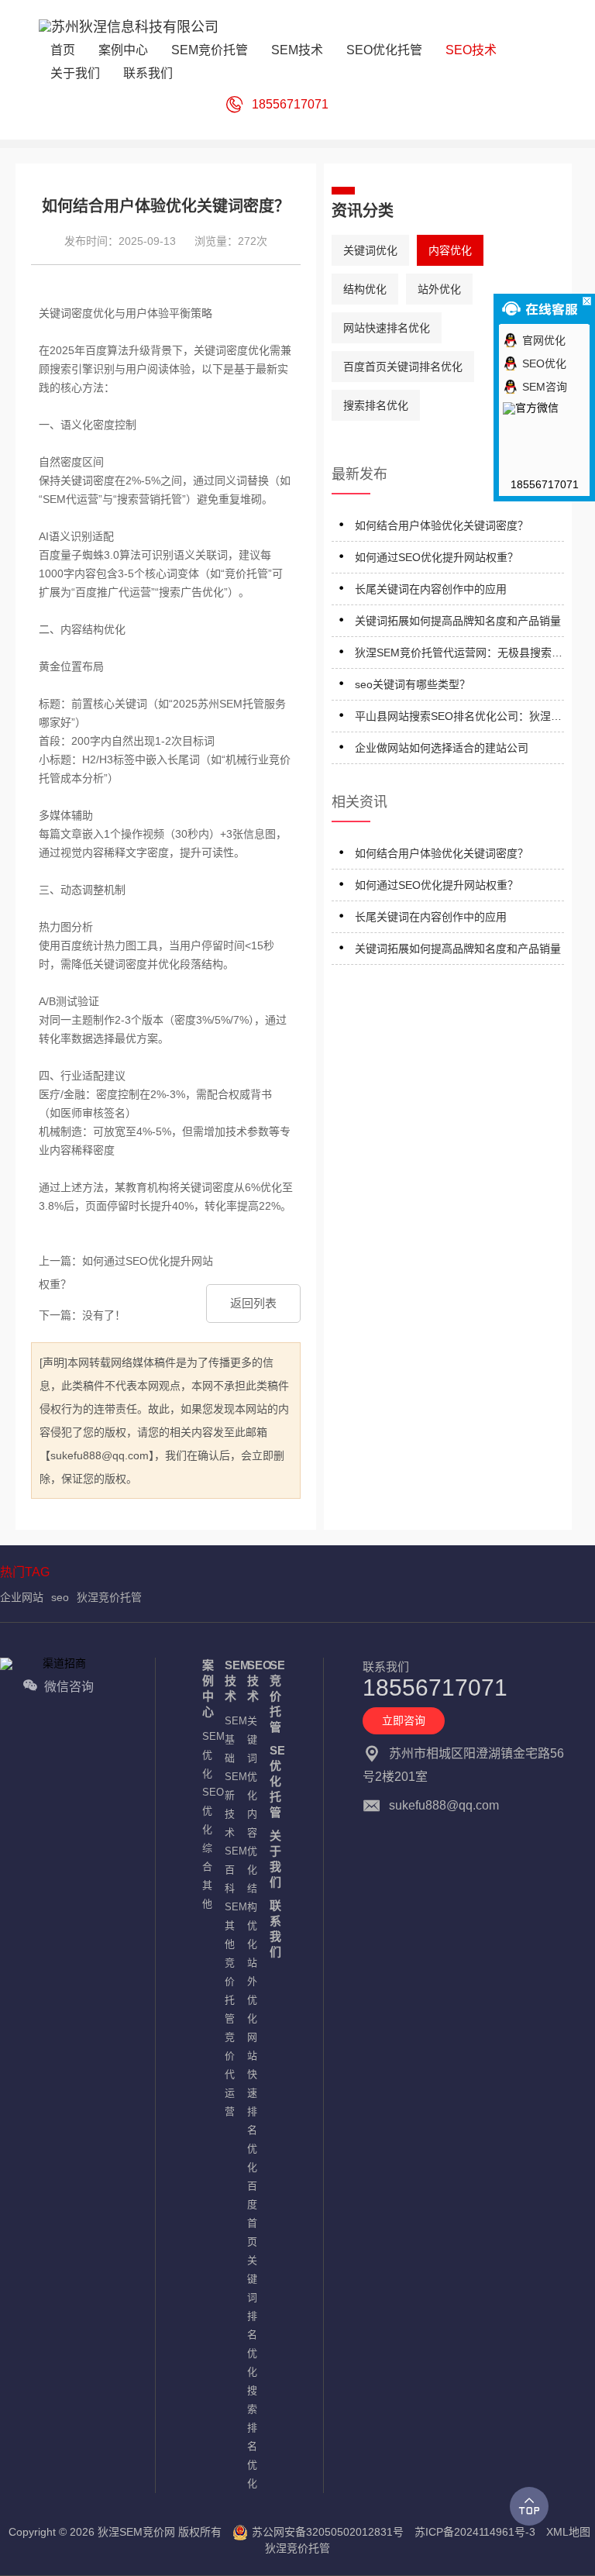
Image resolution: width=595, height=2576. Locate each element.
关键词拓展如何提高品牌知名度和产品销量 (458, 621)
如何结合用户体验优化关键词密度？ (442, 525)
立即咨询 (404, 1720)
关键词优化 (370, 250)
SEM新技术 (228, 1805)
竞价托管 (228, 1991)
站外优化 (439, 289)
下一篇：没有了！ (82, 1315)
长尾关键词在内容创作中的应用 (431, 589)
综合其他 (206, 1876)
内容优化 (450, 250)
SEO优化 (206, 1811)
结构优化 (365, 289)
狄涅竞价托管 (109, 1597)
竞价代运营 (228, 2074)
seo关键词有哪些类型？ (413, 684)
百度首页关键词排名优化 (403, 367)
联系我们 (273, 1929)
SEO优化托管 (273, 1781)
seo (60, 1597)
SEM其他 (228, 1925)
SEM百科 (228, 1870)
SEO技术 (251, 1681)
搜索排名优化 (376, 405)
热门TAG (25, 1572)
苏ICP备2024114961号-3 (475, 2532)
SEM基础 (228, 1739)
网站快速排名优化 (387, 328)
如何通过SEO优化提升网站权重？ (437, 557)
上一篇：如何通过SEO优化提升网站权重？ (126, 1273)
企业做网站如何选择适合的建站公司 (442, 748)
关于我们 (273, 1859)
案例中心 (206, 1688)
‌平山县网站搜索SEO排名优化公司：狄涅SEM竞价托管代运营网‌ (453, 719)
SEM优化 (206, 1755)
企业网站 (22, 1597)
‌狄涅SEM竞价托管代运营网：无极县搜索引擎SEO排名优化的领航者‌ (459, 655)
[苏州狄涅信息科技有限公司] (129, 31)
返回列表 (253, 1303)
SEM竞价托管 (273, 1696)
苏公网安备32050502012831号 (328, 2532)
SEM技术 (228, 1681)
